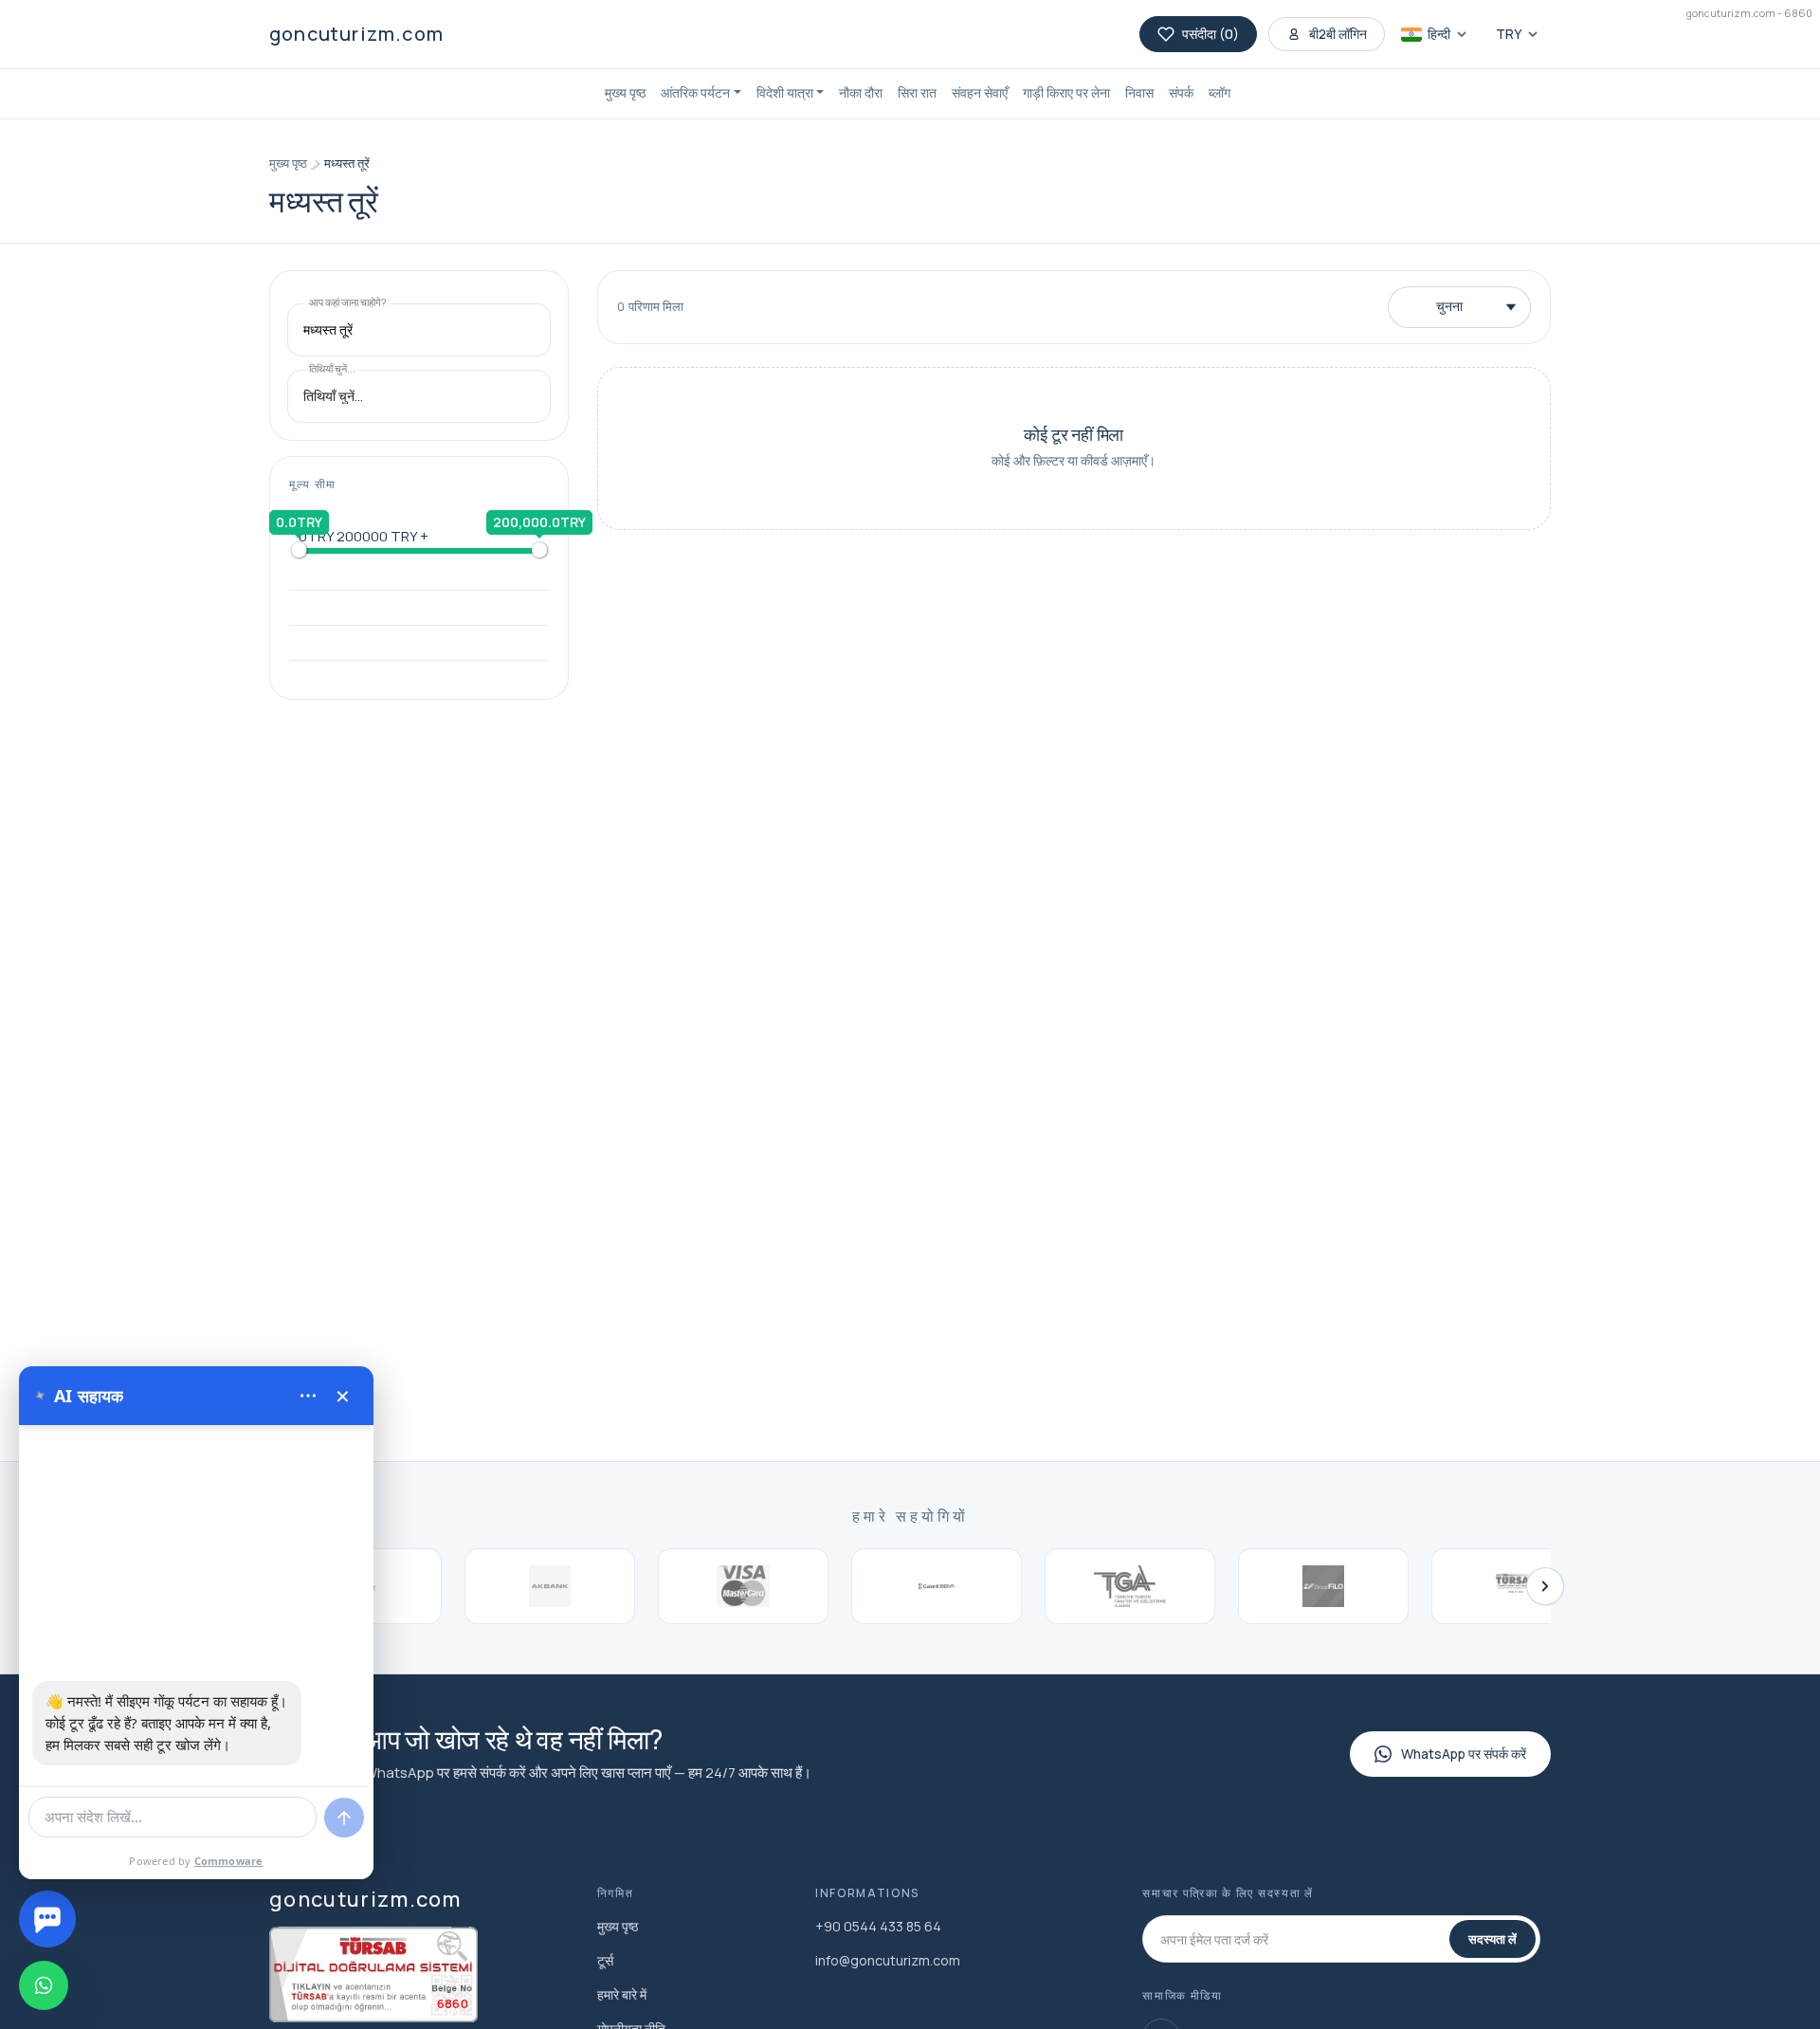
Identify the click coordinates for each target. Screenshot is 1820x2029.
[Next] (1545, 1586)
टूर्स (605, 1960)
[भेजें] (344, 1818)
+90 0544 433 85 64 (878, 1926)
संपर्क (1181, 92)
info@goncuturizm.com (888, 1960)
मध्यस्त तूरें (347, 163)
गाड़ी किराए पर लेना (1066, 92)
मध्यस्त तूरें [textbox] (328, 330)
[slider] (299, 550)
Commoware (229, 1861)
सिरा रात (917, 92)
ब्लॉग (1219, 92)
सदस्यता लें (1492, 1939)
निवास (1139, 92)
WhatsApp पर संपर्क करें (1464, 1754)
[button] (701, 94)
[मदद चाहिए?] (47, 1919)
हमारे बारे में (622, 1994)
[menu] (308, 1396)
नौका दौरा (861, 92)
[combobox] (419, 330)
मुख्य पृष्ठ (625, 92)
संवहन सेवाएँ (980, 92)
